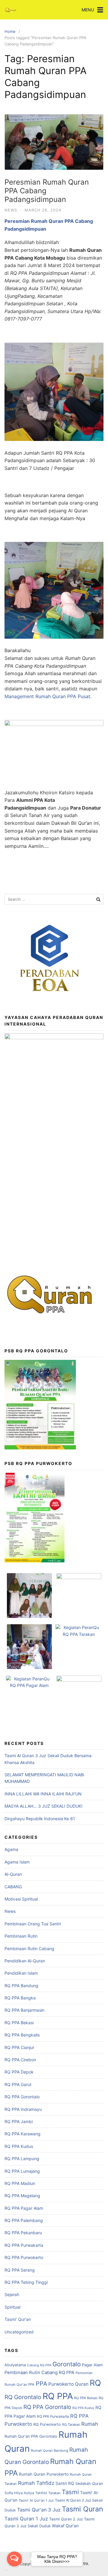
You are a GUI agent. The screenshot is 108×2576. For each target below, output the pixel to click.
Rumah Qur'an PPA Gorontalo (31, 2436)
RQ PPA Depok (19, 2072)
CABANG (13, 1887)
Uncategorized (19, 2332)
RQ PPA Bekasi (19, 2023)
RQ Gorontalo (23, 2397)
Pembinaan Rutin (21, 1936)
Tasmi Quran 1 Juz (26, 2519)
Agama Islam (17, 1862)
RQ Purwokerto (47, 2424)
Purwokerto (61, 2384)
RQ (95, 2383)
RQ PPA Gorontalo (22, 2097)
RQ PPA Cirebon (20, 2060)
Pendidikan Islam (21, 1973)
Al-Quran (13, 1874)
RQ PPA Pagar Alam (24, 2208)
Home (10, 31)
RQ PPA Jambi (19, 2121)
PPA (41, 2384)
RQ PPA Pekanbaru (23, 2233)
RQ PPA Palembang (24, 2220)
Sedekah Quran (89, 2484)
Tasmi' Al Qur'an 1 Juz (36, 2500)
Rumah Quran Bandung (49, 2451)
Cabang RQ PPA (39, 2365)
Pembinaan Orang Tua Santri (33, 1924)
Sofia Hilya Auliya (19, 2493)
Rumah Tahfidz (36, 2483)
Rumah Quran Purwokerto (44, 2474)
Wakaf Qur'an (65, 2526)
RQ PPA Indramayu (23, 2109)
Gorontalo (67, 2364)
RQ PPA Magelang (22, 2196)
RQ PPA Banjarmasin (24, 2010)
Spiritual (12, 2307)
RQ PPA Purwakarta (24, 2245)
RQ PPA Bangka (20, 1998)
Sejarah (12, 2294)
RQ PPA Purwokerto (24, 2257)
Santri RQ (65, 2483)
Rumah (90, 2424)
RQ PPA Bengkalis (22, 2035)
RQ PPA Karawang (22, 2134)
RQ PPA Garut (18, 2084)
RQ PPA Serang (20, 2270)
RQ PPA (58, 2396)
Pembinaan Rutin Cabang (29, 1949)
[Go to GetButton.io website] (14, 2570)
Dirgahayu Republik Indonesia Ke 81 (40, 1819)
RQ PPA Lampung (22, 2159)
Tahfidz (41, 2493)
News (11, 210)
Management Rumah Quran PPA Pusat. (48, 696)
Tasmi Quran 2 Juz (66, 2519)
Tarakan (54, 2493)
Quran (82, 2384)
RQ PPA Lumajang (22, 2171)
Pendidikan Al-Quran (25, 1961)
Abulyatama (15, 2365)
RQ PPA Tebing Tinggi (26, 2282)
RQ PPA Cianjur (19, 2047)
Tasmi (70, 2492)
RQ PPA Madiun (20, 2183)
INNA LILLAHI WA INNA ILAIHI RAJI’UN (43, 1794)
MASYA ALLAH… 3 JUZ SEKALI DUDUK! (43, 1806)
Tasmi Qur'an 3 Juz (39, 2510)
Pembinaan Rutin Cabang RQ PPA (39, 2373)
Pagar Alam (92, 2365)
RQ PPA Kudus (19, 2146)
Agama (11, 1849)
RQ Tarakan (71, 2425)
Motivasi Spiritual (21, 1899)
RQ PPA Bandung (21, 1986)
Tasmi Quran (82, 2509)
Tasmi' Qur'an (18, 2319)
